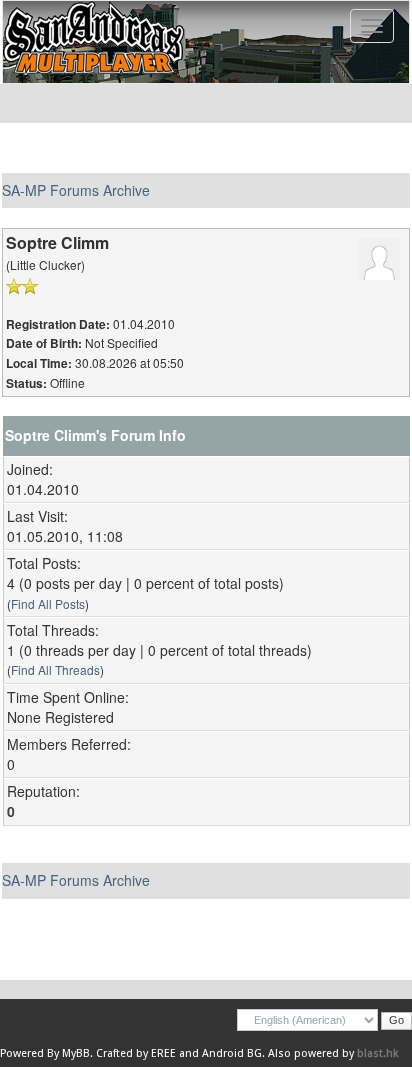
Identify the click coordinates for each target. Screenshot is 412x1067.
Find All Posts (48, 603)
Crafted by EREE (136, 1053)
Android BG (232, 1053)
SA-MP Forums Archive (76, 190)
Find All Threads (55, 669)
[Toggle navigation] (372, 26)
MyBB (76, 1053)
